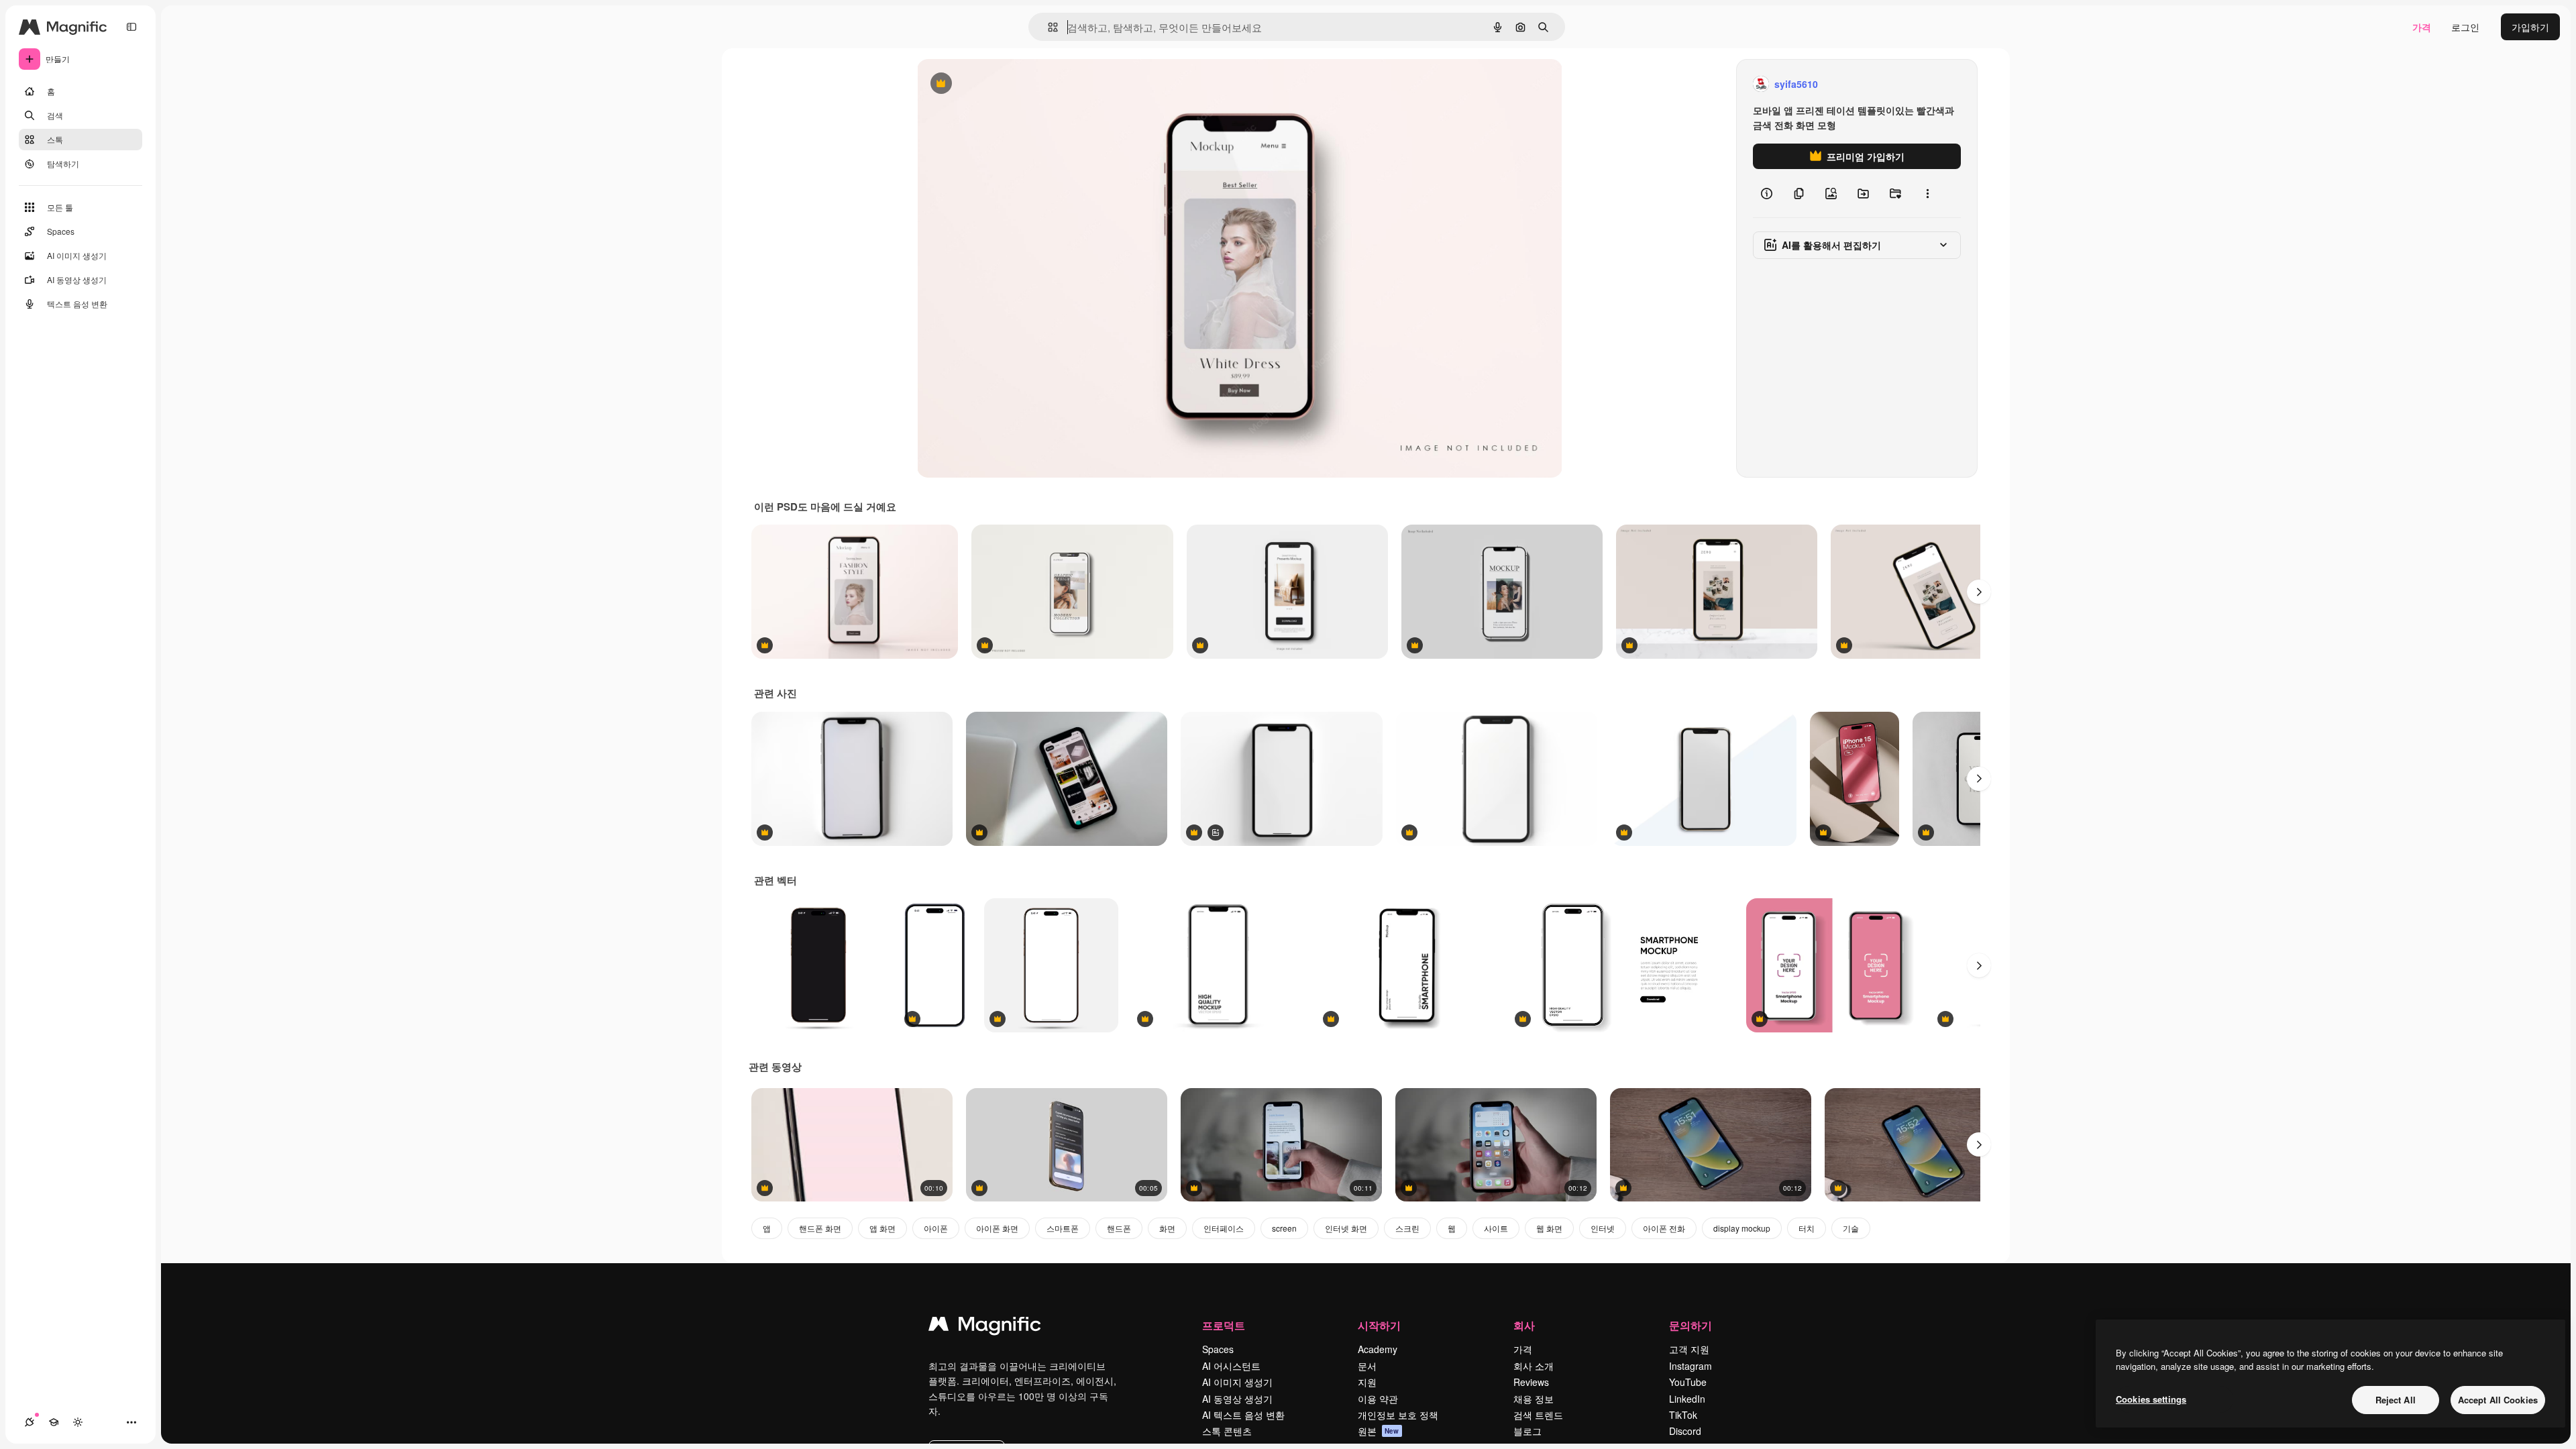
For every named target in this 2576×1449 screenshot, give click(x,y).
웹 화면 (1549, 1228)
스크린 (1407, 1228)
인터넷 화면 (1346, 1228)
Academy (1378, 1349)
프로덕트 (1224, 1325)
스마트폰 (1063, 1228)
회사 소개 (1534, 1366)
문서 (1367, 1366)
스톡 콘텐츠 (1227, 1431)
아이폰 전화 (1664, 1228)
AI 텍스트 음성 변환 (1243, 1415)
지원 (1367, 1382)
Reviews (1531, 1382)
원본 (1379, 1431)
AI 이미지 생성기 (1237, 1382)
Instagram (1690, 1366)
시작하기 (1379, 1325)
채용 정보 (1534, 1399)
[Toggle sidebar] (131, 27)
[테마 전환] (78, 1422)
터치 (1807, 1228)
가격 (2422, 27)
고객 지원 (1689, 1349)
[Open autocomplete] (1048, 27)
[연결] (30, 1422)
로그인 (2465, 27)
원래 (994, 84)
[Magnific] (985, 1327)
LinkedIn (1687, 1399)
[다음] (1979, 592)
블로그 (1527, 1431)
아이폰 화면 (997, 1228)
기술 (1851, 1228)
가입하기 (2530, 27)
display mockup (1742, 1228)
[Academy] (54, 1422)
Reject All (2396, 1400)
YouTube (1688, 1382)
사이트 (1496, 1228)
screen (1284, 1228)
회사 (1524, 1325)
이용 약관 (1378, 1399)
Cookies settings (2151, 1399)
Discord (1685, 1431)
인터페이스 (1224, 1228)
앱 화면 (882, 1228)
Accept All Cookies (2498, 1400)
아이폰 (936, 1228)
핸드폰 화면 (820, 1228)
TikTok (1683, 1415)
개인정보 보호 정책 (1398, 1415)
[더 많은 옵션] (1927, 193)
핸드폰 (1119, 1228)
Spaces (1218, 1349)
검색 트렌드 (1538, 1415)
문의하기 (1690, 1325)
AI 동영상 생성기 (1237, 1399)
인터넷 (1603, 1228)
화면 (1167, 1228)
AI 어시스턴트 (1231, 1366)
